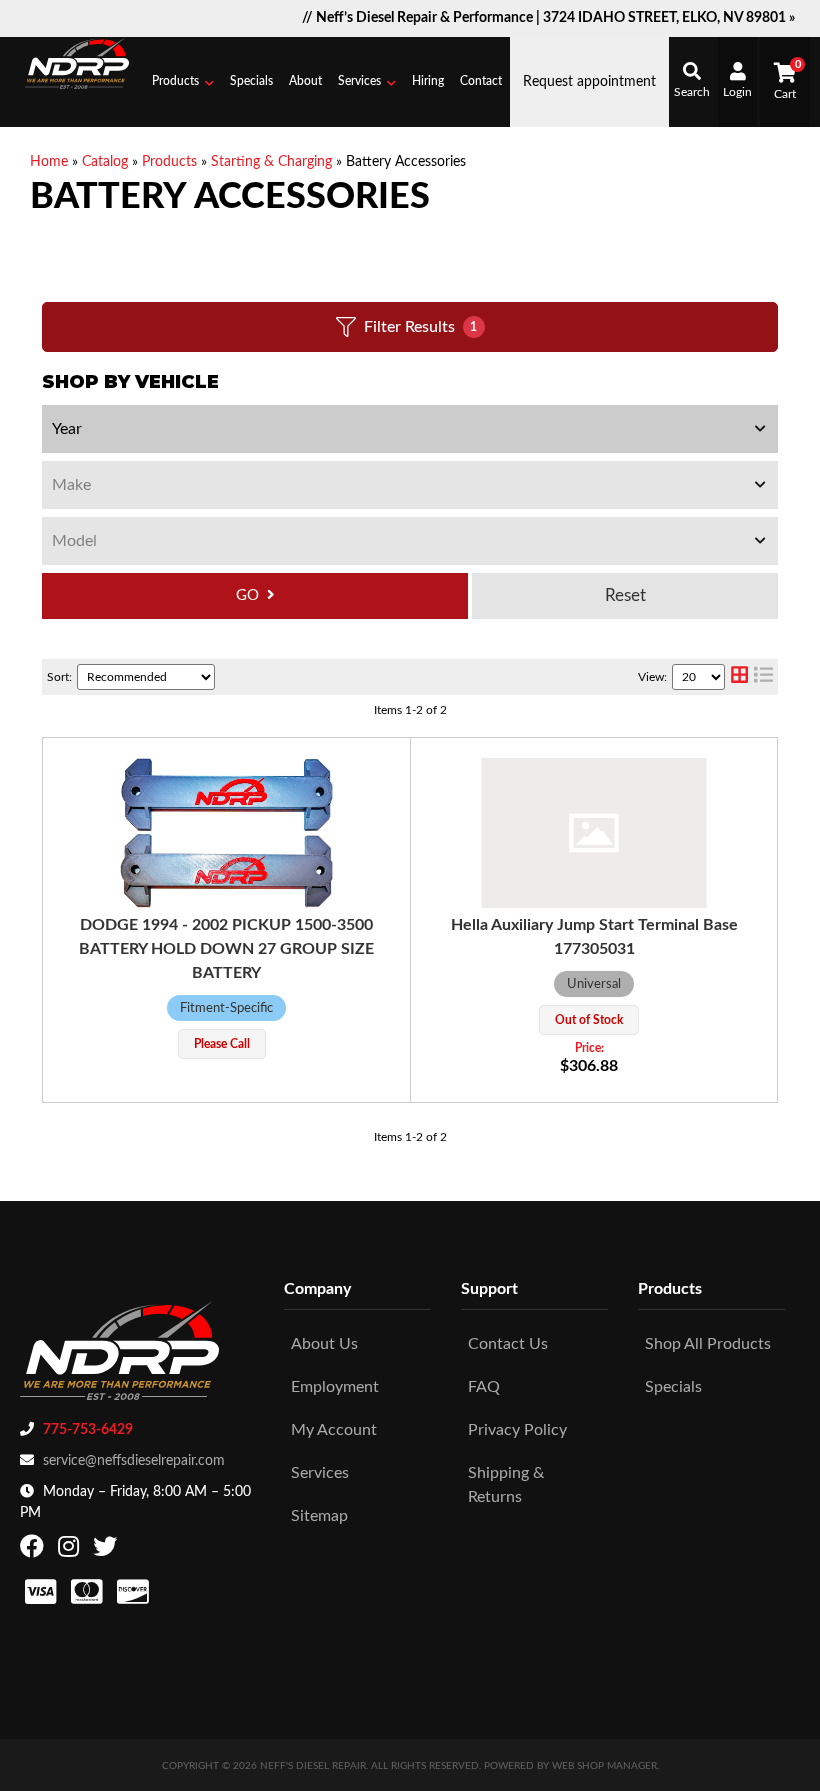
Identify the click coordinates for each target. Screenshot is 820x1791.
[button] (183, 82)
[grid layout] (739, 677)
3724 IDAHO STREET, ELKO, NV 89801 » (669, 18)
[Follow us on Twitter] (107, 1551)
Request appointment (589, 82)
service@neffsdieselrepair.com (134, 1461)
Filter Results (421, 327)
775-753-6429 (88, 1430)
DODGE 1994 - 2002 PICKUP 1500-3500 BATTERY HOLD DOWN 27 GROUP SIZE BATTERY (226, 949)
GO (247, 595)
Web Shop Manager (604, 1766)
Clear (625, 596)
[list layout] (763, 677)
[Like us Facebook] (34, 1551)
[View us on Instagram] (71, 1551)
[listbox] (410, 429)
